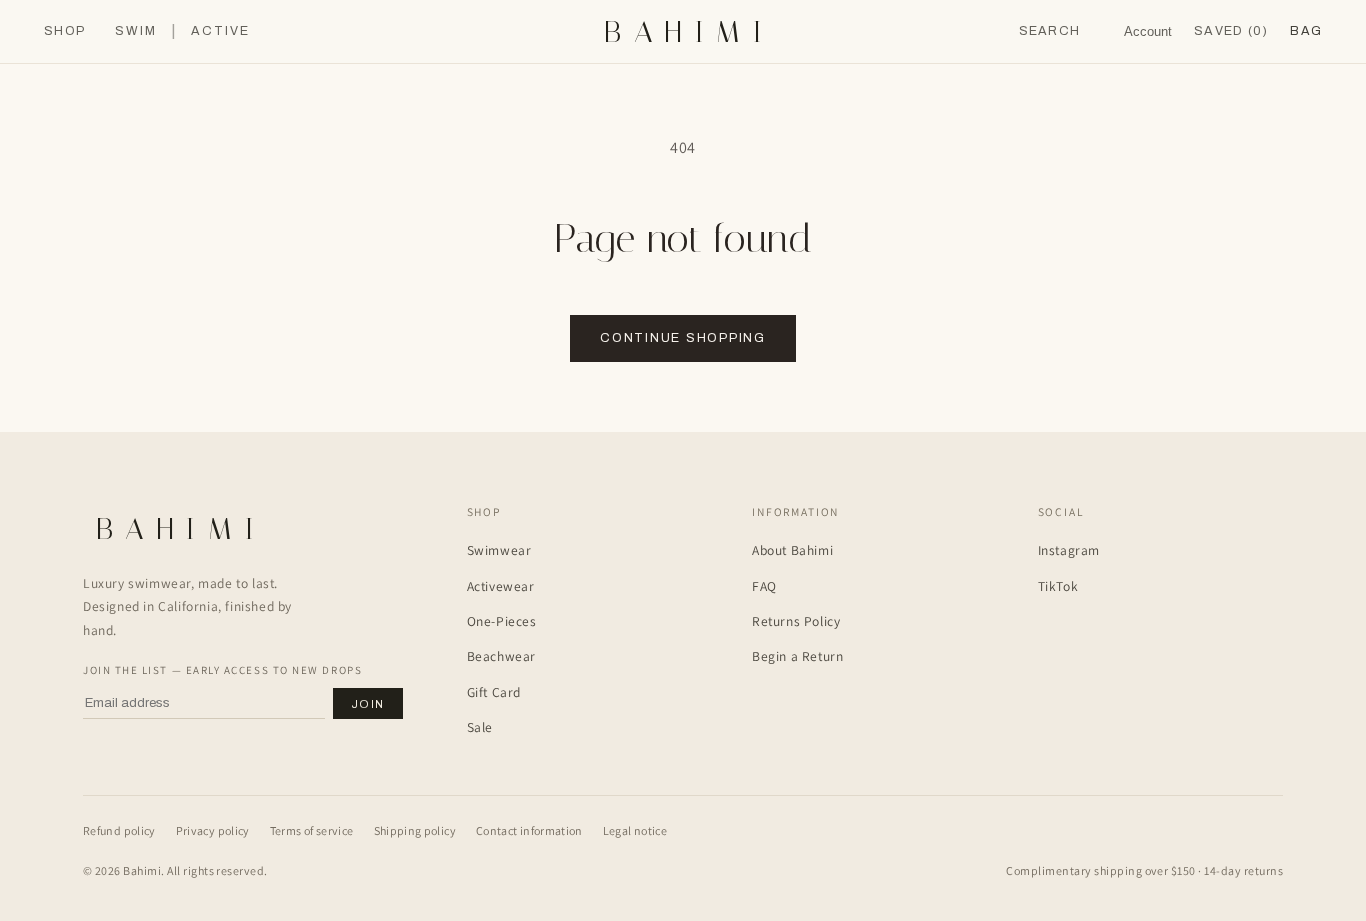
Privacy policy (213, 830)
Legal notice (635, 830)
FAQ (764, 586)
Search (1050, 31)
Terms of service (312, 830)
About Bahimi (792, 550)
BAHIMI (689, 32)
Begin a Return (797, 656)
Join (368, 704)
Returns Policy (796, 621)
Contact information (529, 830)
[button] (1306, 31)
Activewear (501, 586)
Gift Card (494, 692)
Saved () (1231, 31)
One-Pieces (502, 621)
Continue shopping (683, 338)
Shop (64, 31)
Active (220, 31)
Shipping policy (415, 830)
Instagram (1069, 550)
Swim (136, 31)
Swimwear (499, 550)
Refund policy (119, 830)
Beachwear (501, 656)
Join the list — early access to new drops (222, 670)
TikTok (1058, 586)
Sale (480, 727)
